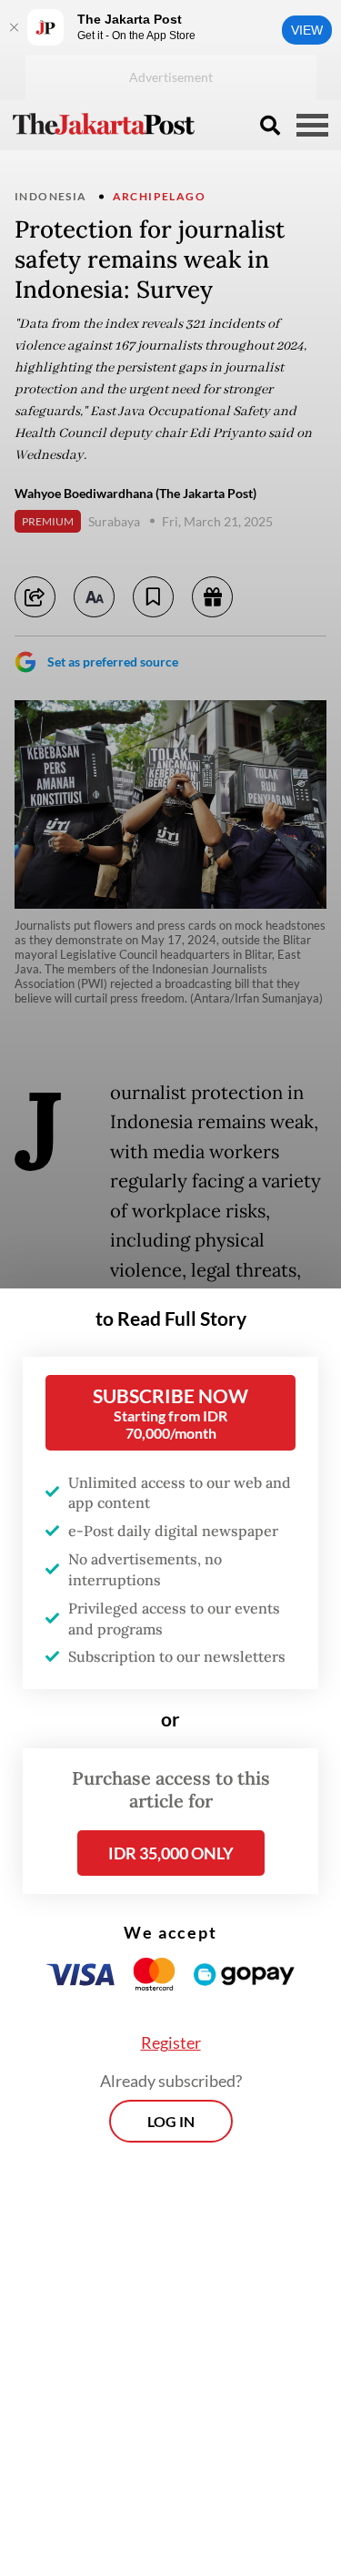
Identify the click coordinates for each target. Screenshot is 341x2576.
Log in (171, 2121)
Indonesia (51, 196)
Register (171, 2042)
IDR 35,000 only (171, 1853)
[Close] (14, 27)
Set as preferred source (113, 662)
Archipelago (159, 196)
